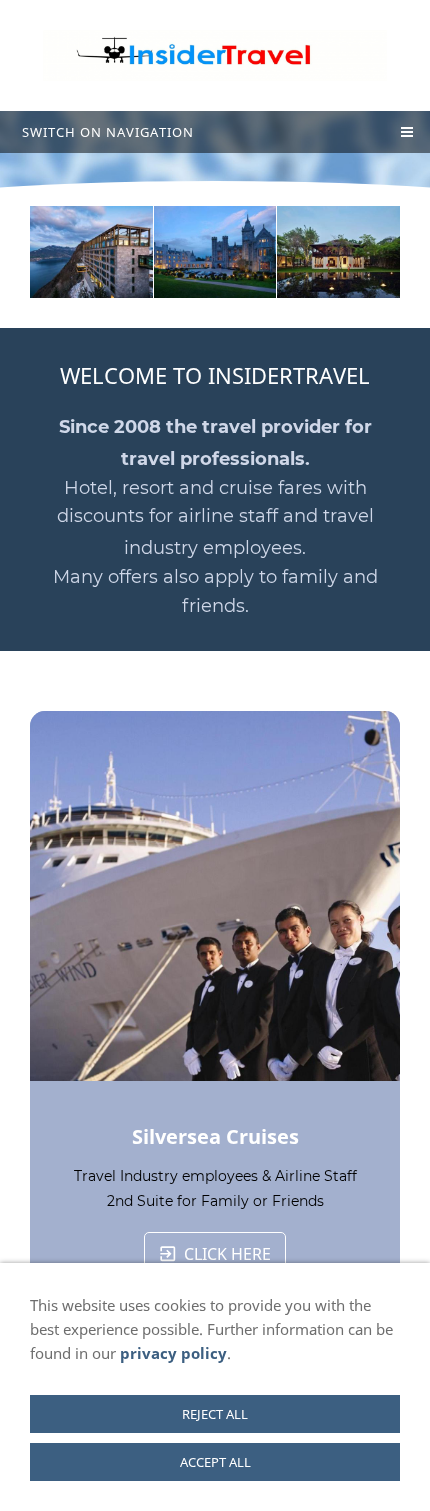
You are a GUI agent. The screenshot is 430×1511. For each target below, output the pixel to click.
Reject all (215, 1414)
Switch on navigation (108, 132)
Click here (227, 1254)
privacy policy (173, 1353)
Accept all (215, 1462)
